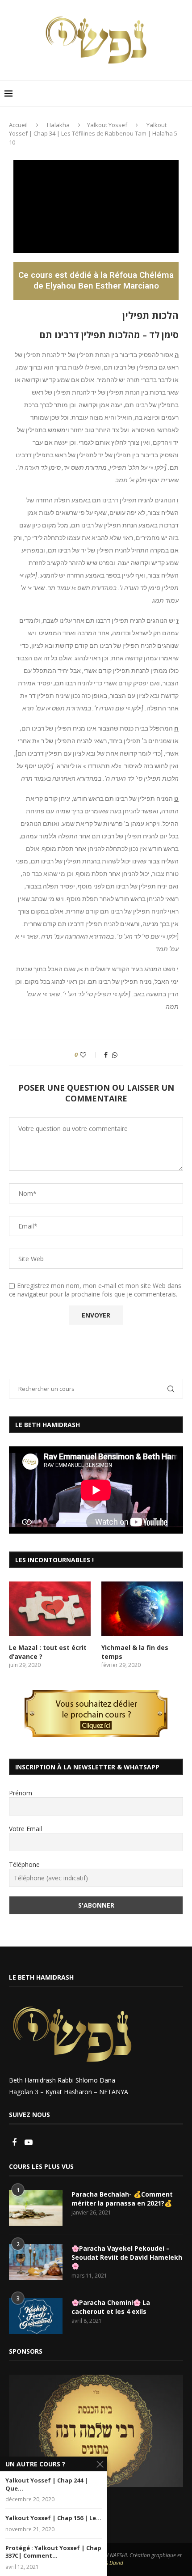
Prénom (21, 1793)
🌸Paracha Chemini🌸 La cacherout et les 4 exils (111, 2307)
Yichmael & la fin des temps (135, 1652)
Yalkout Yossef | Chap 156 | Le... (53, 2518)
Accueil (18, 125)
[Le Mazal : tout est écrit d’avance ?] (50, 1609)
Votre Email (25, 1829)
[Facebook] (15, 2143)
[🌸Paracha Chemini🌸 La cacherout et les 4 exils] (36, 2316)
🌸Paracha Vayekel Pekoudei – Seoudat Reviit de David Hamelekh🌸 (127, 2257)
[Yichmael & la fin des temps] (142, 1609)
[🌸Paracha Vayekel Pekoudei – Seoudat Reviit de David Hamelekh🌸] (36, 2262)
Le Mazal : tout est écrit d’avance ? (48, 1652)
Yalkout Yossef (107, 125)
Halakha (58, 125)
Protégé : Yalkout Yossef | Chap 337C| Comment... (53, 2552)
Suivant (172, 2429)
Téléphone (24, 1864)
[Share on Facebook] (106, 1055)
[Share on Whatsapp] (115, 1055)
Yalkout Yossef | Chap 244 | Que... (47, 2485)
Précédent (20, 2429)
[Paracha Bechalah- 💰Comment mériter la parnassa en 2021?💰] (36, 2208)
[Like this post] (89, 1055)
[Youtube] (29, 2143)
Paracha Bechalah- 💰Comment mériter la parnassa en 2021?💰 (122, 2199)
